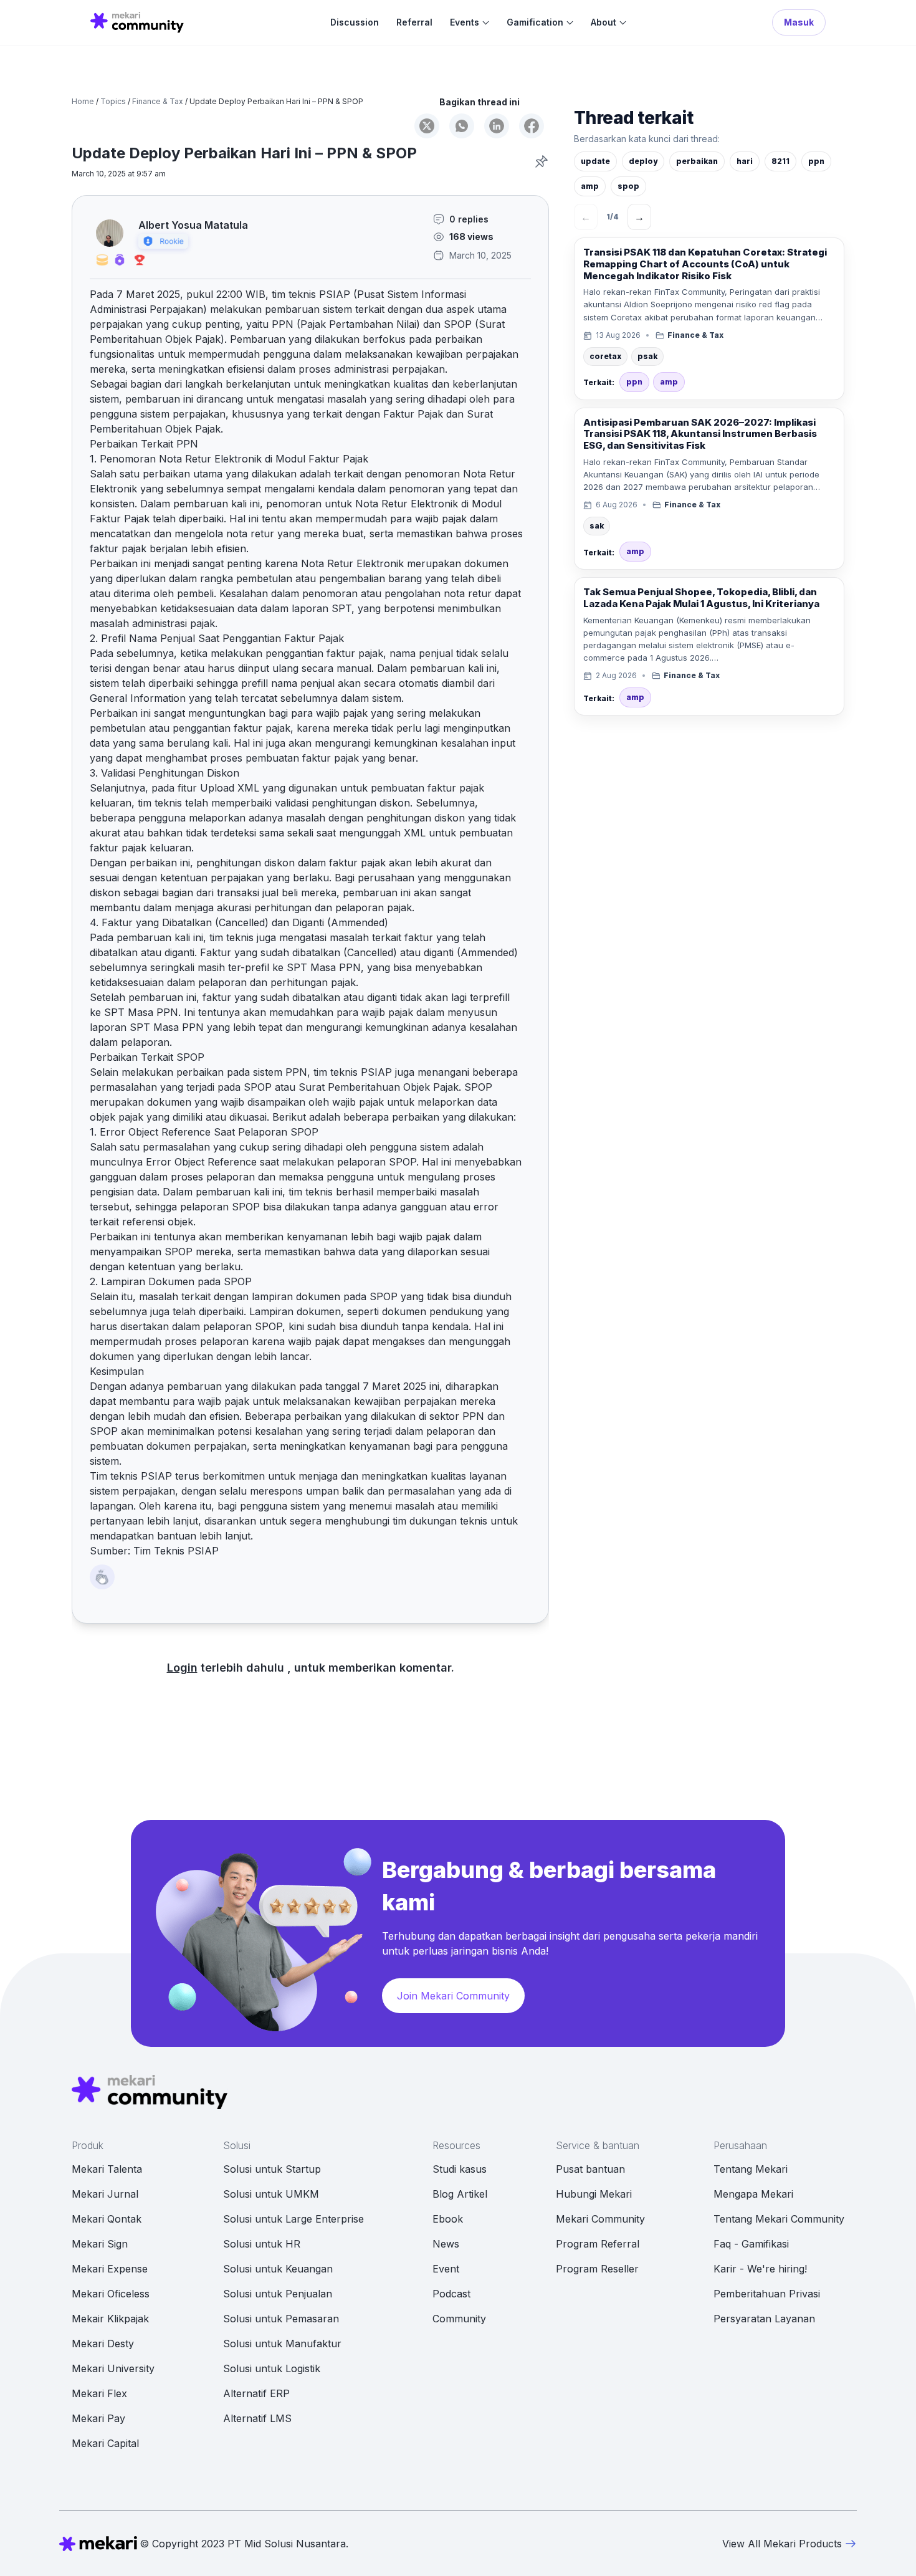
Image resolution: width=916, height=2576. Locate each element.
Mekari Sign (100, 2244)
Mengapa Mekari (753, 2194)
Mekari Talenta (107, 2169)
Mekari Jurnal (105, 2194)
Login (182, 1668)
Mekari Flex (99, 2393)
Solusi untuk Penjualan (278, 2294)
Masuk (799, 22)
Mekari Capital (105, 2443)
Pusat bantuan (590, 2169)
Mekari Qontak (107, 2219)
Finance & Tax (158, 101)
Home (83, 101)
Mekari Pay (98, 2418)
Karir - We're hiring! (760, 2269)
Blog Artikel (460, 2194)
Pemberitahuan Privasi (767, 2294)
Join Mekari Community (453, 1996)
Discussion (355, 22)
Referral (414, 22)
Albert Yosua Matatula (193, 225)
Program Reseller (597, 2269)
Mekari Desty (103, 2344)
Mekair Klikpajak (110, 2319)
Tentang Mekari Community (779, 2219)
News (446, 2244)
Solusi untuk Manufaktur (282, 2344)
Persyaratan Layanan (764, 2319)
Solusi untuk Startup (272, 2169)
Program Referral (598, 2244)
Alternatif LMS (257, 2418)
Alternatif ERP (256, 2393)
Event (446, 2269)
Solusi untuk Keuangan (278, 2269)
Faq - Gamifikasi (751, 2244)
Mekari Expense (110, 2269)
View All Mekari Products (782, 2544)
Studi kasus (460, 2169)
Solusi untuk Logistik (272, 2368)
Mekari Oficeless (111, 2294)
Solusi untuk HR (262, 2244)
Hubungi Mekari (594, 2194)
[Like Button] (102, 1577)
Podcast (451, 2294)
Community (459, 2319)
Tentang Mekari (751, 2169)
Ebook (448, 2219)
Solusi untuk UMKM (271, 2194)
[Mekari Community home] (137, 22)
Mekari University (113, 2368)
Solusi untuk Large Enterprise (293, 2219)
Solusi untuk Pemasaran (281, 2319)
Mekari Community (600, 2219)
